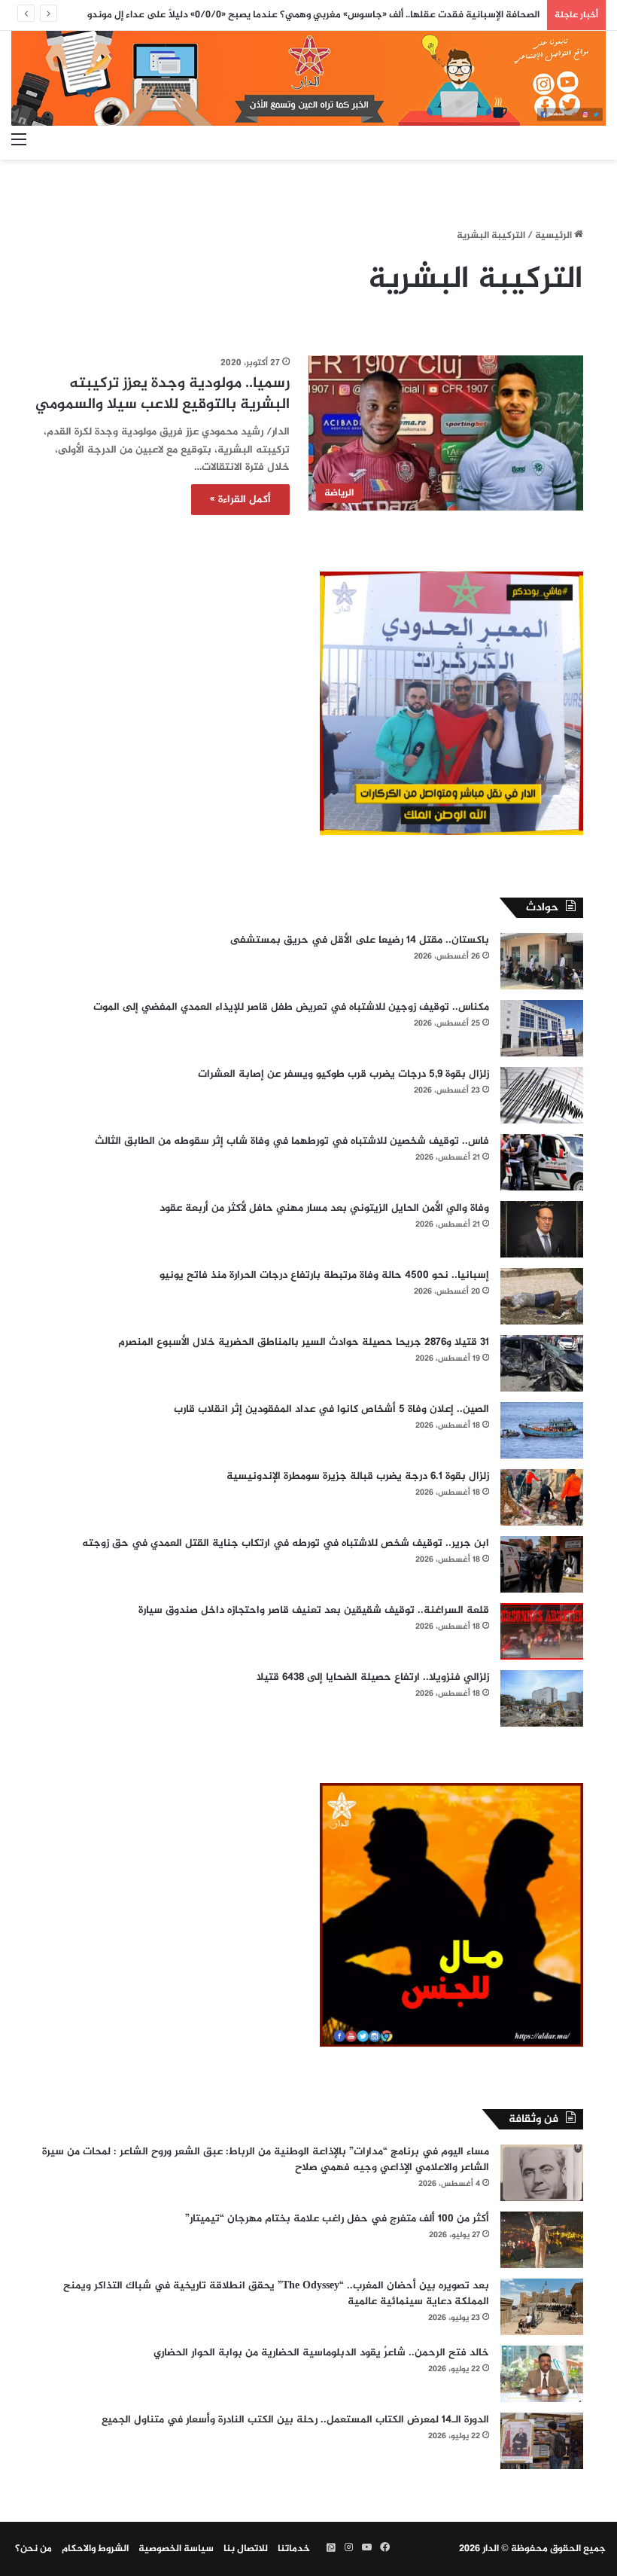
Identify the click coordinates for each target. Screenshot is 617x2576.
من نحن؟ (33, 2549)
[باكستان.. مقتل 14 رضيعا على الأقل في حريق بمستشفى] (542, 961)
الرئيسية (555, 236)
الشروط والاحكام (95, 2549)
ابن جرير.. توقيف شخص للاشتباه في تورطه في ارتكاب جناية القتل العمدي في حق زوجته (286, 1543)
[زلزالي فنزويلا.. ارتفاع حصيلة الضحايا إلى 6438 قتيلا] (542, 1698)
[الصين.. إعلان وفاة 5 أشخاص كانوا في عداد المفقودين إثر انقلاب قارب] (542, 1430)
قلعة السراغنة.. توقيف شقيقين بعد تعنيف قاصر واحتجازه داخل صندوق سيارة (314, 1610)
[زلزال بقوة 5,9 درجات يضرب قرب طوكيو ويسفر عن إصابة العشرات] (542, 1095)
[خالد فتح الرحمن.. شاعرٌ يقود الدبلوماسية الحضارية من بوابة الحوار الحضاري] (542, 2374)
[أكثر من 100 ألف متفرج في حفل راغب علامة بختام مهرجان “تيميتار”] (542, 2240)
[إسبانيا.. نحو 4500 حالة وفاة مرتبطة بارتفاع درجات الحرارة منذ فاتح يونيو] (542, 1296)
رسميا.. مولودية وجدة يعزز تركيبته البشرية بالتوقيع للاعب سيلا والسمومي (163, 394)
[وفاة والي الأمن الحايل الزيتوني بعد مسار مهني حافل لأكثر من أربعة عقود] (542, 1229)
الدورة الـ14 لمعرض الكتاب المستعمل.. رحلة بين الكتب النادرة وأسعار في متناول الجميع (295, 2420)
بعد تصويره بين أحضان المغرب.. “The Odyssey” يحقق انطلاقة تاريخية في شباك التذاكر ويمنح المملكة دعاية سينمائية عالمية (276, 2294)
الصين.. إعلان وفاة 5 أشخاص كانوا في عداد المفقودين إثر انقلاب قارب (331, 1409)
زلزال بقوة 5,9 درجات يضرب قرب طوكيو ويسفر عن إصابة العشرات (343, 1074)
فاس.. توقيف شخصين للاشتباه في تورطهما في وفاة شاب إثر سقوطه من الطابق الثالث (292, 1141)
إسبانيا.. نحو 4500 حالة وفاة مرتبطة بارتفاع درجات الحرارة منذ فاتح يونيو (324, 1275)
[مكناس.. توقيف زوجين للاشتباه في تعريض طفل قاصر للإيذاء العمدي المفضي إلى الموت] (542, 1028)
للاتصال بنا (246, 2549)
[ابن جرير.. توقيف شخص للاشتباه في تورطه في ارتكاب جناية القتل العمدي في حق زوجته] (542, 1564)
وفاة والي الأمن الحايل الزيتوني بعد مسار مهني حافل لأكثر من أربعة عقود (324, 1208)
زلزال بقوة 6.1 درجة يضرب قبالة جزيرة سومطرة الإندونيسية (358, 1476)
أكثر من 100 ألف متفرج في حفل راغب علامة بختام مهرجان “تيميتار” (337, 2219)
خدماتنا (294, 2549)
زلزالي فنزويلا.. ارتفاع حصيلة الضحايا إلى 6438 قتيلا (373, 1677)
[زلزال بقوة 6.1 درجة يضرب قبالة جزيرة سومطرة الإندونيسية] (542, 1497)
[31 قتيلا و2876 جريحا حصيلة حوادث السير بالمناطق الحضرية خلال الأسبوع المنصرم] (542, 1363)
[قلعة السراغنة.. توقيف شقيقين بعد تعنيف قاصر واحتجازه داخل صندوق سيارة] (542, 1631)
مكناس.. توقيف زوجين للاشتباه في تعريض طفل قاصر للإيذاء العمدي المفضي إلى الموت (291, 1007)
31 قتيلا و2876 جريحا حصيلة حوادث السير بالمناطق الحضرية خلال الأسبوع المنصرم (304, 1342)
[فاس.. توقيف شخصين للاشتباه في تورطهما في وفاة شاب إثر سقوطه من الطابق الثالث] (542, 1162)
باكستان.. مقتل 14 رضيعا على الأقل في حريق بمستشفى (360, 940)
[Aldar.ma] (308, 78)
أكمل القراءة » (240, 500)
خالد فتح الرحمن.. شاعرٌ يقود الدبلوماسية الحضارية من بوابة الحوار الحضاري (321, 2353)
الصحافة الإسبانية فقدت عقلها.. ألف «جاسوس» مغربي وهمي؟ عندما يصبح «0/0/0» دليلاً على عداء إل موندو (313, 15)
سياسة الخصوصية (176, 2549)
